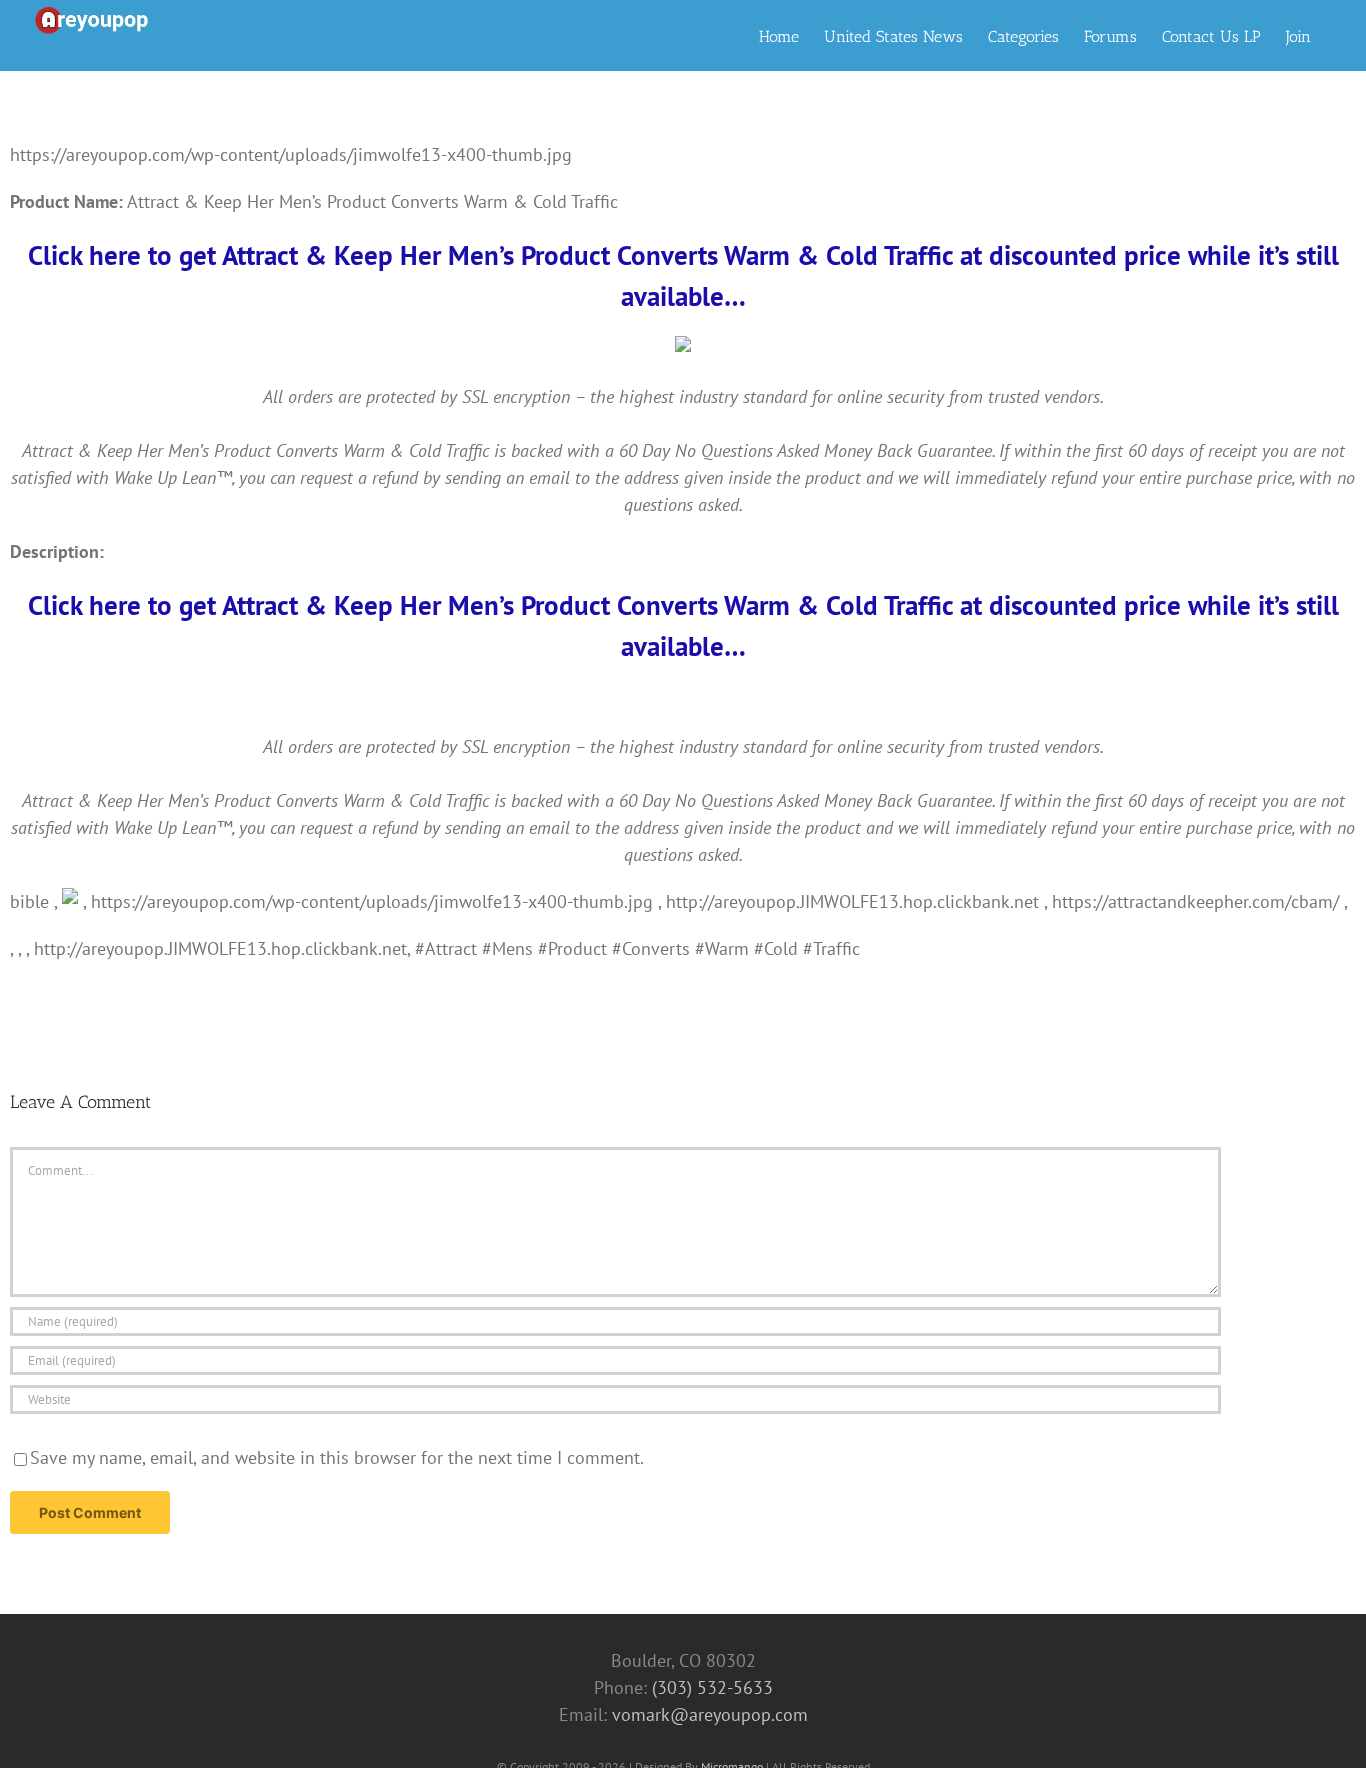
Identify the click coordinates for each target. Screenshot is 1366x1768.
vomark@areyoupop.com (710, 1714)
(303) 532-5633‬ (712, 1687)
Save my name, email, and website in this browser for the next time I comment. (337, 1457)
